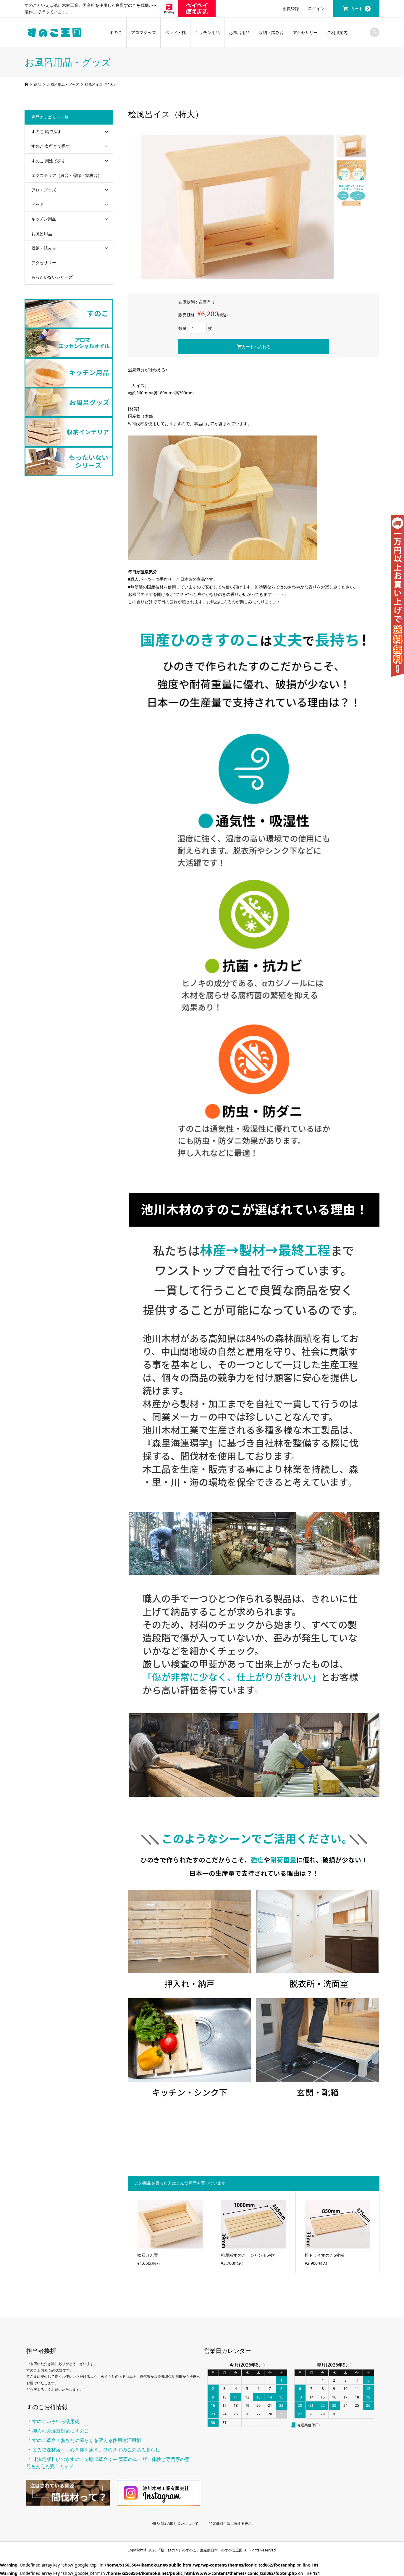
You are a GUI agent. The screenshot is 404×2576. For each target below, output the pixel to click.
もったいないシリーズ (52, 277)
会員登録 (291, 8)
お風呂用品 (239, 32)
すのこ (116, 32)
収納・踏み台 (271, 32)
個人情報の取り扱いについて (175, 2523)
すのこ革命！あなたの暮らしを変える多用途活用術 (87, 2440)
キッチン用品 (207, 32)
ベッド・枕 (175, 32)
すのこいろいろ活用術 (56, 2421)
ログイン (316, 8)
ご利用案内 (337, 32)
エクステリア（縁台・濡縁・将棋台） (67, 175)
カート (360, 8)
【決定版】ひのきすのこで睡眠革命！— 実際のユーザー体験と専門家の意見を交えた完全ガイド (108, 2463)
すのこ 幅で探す (46, 132)
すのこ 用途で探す (49, 161)
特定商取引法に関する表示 (230, 2523)
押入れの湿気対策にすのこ (61, 2431)
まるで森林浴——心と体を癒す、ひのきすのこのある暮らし (96, 2450)
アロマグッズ (143, 32)
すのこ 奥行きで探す (51, 146)
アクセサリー (305, 32)
